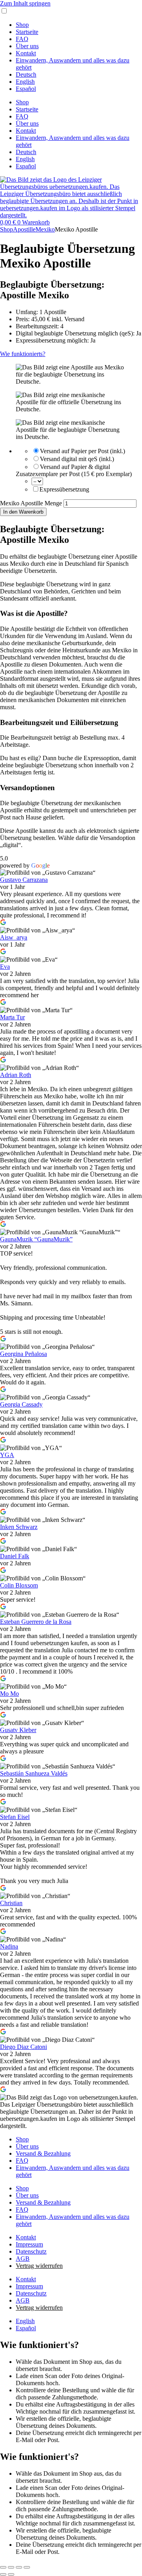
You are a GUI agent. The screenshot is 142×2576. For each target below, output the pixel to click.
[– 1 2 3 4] (37, 481)
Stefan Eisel (15, 1817)
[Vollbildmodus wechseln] (11, 2567)
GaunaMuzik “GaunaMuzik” (36, 1239)
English (25, 82)
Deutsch (26, 74)
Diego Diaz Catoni (23, 2047)
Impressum (29, 2244)
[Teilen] (19, 2567)
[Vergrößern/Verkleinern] (3, 2567)
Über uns (27, 46)
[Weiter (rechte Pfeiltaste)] (11, 2574)
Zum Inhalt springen (25, 3)
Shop (22, 25)
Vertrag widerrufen (39, 2266)
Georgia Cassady (21, 1404)
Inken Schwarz (19, 1527)
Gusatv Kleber (18, 1730)
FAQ (22, 39)
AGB (23, 2259)
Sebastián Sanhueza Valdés (34, 1773)
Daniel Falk (15, 1556)
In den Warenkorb (23, 512)
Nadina (9, 1946)
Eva (5, 967)
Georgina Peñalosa (23, 1354)
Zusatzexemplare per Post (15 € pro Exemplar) (74, 474)
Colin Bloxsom (19, 1585)
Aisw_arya (14, 937)
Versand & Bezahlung (43, 2153)
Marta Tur (12, 1017)
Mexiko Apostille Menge (31, 503)
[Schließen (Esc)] (27, 2567)
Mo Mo (9, 1694)
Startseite (27, 32)
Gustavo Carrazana (24, 880)
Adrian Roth (16, 1075)
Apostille (24, 229)
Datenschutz (31, 2251)
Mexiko (45, 229)
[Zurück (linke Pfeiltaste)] (3, 2574)
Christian (11, 1903)
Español (26, 89)
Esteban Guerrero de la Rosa (36, 1622)
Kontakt (26, 53)
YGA (7, 1455)
